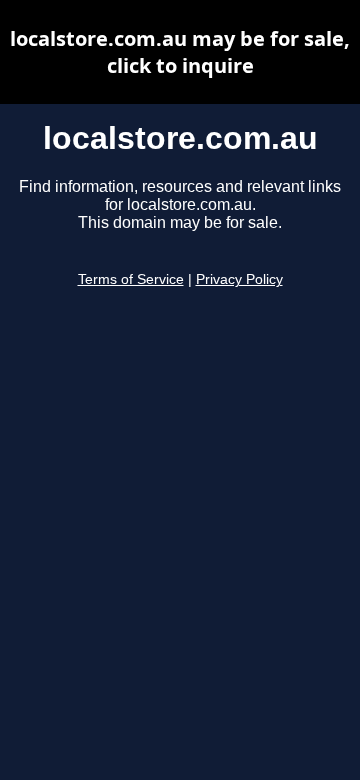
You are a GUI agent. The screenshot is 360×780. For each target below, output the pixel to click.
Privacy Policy (239, 279)
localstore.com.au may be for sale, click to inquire (180, 52)
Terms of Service (131, 279)
